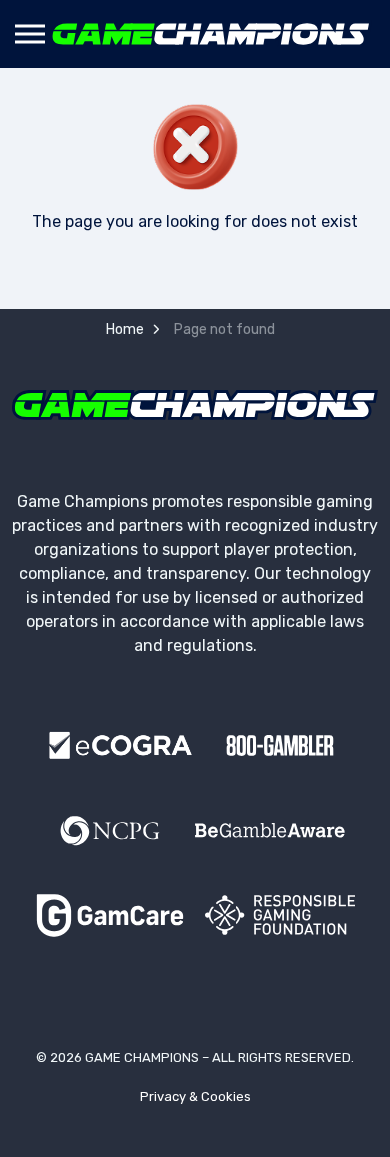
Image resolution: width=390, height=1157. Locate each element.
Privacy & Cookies (195, 1096)
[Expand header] (30, 34)
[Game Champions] (211, 34)
